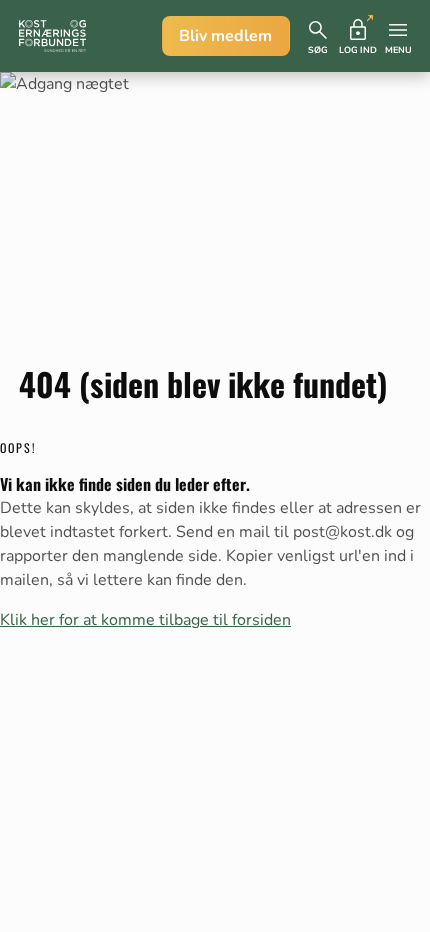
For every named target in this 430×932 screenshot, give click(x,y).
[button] (318, 36)
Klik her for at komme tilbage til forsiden (145, 620)
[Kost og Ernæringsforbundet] (52, 36)
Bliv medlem (225, 36)
